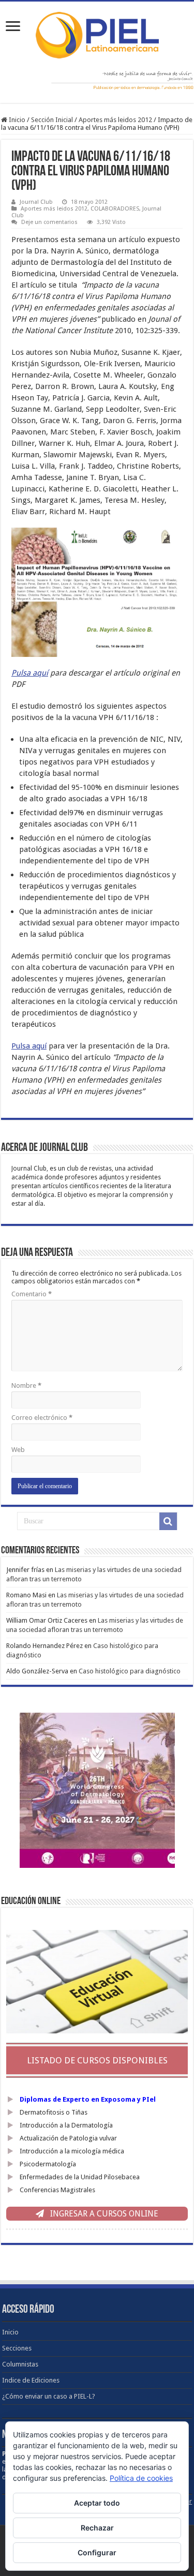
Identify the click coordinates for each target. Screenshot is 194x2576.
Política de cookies (141, 2478)
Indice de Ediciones (31, 2380)
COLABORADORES (115, 209)
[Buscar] (168, 1521)
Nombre (26, 1386)
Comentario (32, 1294)
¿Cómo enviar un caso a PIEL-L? (49, 2396)
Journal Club (36, 202)
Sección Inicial (52, 120)
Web (18, 1450)
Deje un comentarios (49, 222)
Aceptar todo (97, 2503)
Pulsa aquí (30, 673)
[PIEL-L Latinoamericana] (97, 33)
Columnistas (20, 2364)
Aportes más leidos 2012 (115, 120)
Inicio (16, 120)
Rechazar (97, 2528)
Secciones (17, 2348)
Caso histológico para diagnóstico (130, 1671)
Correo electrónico (42, 1418)
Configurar (97, 2552)
